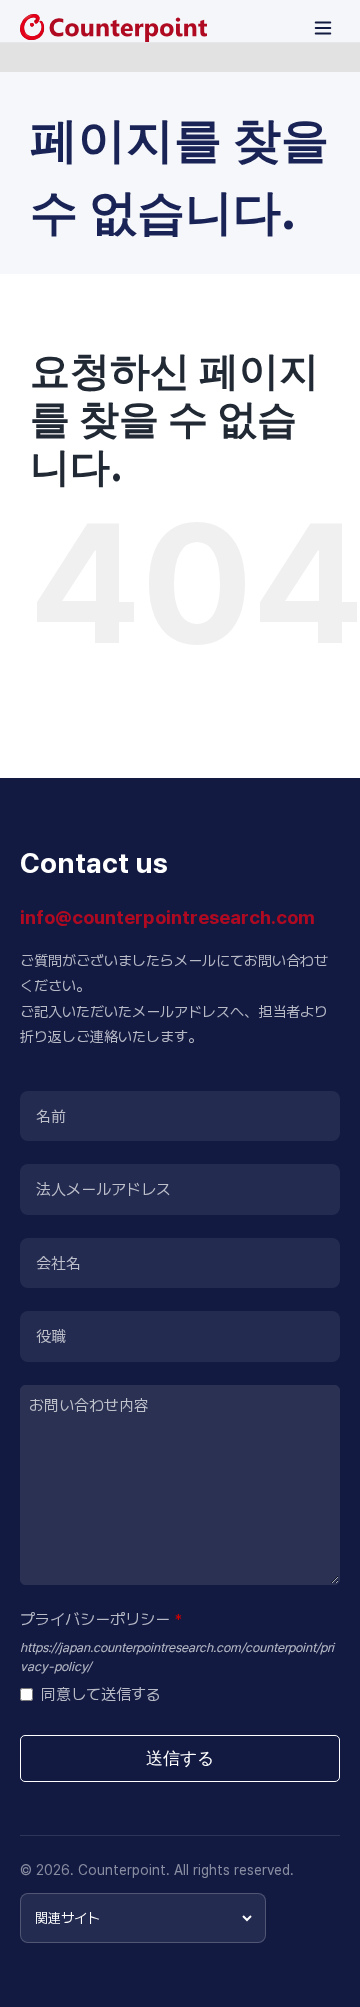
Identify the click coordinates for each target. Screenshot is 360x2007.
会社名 (58, 1263)
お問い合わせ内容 (89, 1405)
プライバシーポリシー (101, 1619)
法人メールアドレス (103, 1189)
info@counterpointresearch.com (167, 917)
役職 (51, 1336)
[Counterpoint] (113, 28)
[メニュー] (323, 28)
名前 (51, 1116)
